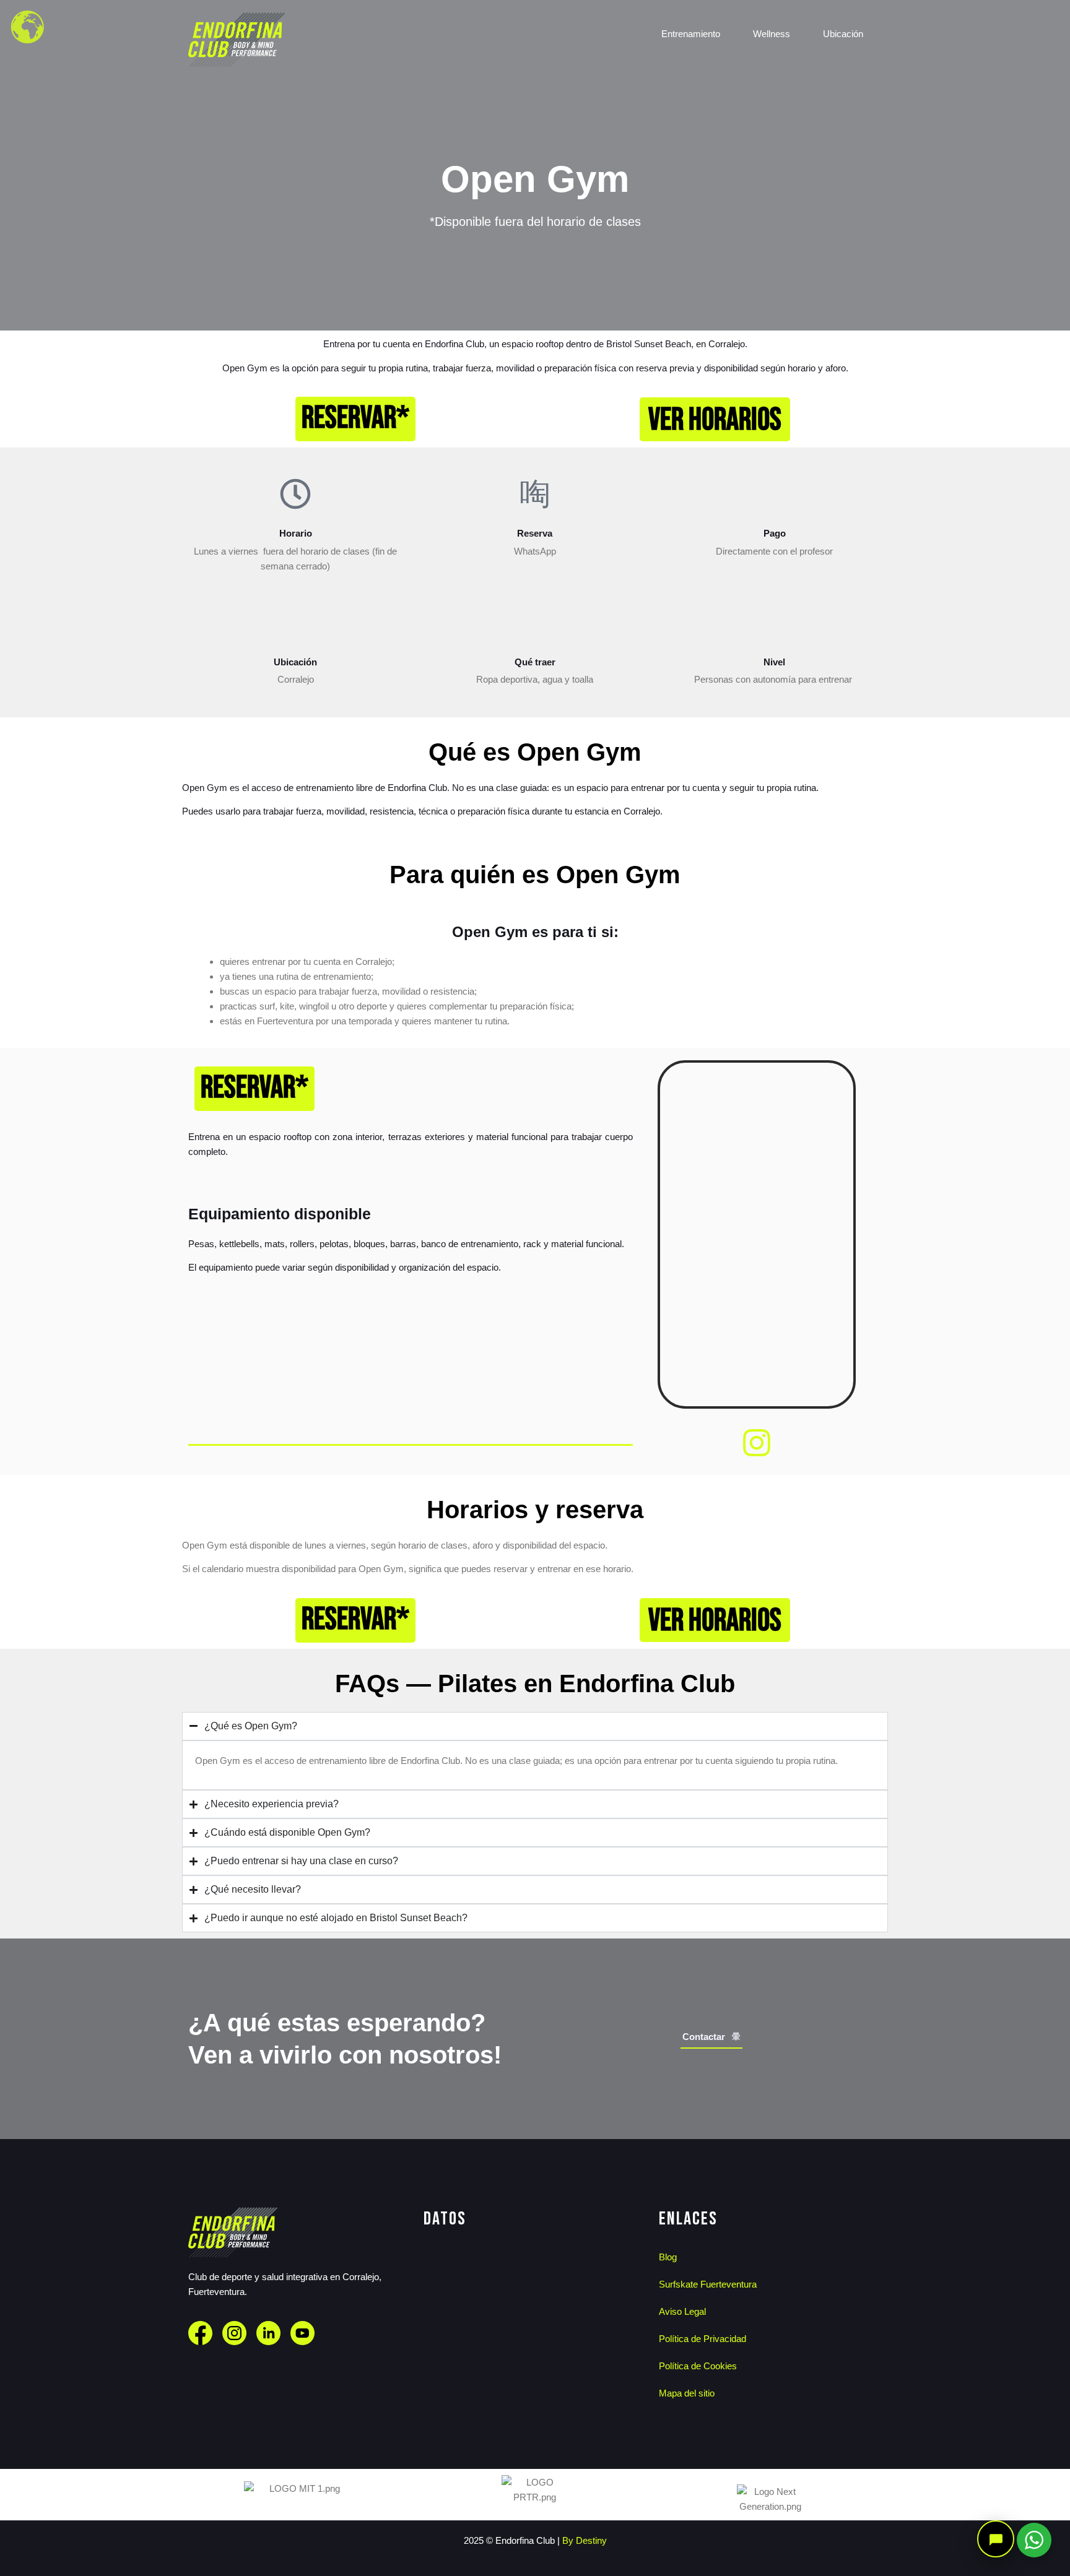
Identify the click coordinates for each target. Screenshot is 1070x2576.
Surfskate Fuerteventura (708, 2284)
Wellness (772, 37)
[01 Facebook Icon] (200, 2333)
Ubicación (843, 37)
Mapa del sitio (687, 2393)
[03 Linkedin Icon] (268, 2333)
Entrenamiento (691, 37)
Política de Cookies (698, 2366)
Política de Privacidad (702, 2339)
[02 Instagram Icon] (234, 2333)
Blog (668, 2257)
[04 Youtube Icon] (302, 2333)
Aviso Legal (682, 2311)
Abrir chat (996, 2539)
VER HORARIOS (715, 420)
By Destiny (585, 2540)
